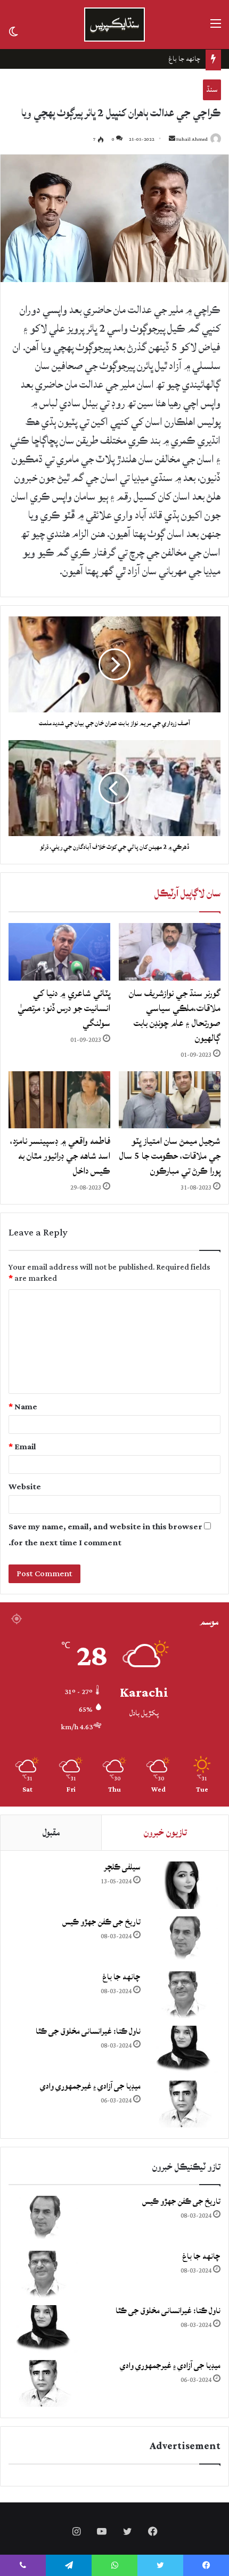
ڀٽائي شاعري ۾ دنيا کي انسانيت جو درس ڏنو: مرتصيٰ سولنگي (64, 1008)
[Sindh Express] (114, 25)
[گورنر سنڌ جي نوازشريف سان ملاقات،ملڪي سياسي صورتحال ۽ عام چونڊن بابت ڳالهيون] (170, 952)
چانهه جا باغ (121, 1977)
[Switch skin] (13, 31)
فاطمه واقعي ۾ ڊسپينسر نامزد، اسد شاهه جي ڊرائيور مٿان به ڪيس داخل (60, 1156)
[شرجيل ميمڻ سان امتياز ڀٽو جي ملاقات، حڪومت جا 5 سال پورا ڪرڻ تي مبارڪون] (170, 1100)
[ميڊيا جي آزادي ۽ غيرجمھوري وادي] (183, 2104)
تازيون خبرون (165, 1832)
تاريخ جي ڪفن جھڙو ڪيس (101, 1922)
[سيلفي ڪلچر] (183, 1885)
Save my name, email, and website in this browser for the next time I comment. (105, 1535)
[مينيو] (216, 29)
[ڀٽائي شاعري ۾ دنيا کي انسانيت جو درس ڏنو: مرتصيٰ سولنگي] (59, 952)
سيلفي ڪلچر (122, 1867)
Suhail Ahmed (192, 139)
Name (23, 1407)
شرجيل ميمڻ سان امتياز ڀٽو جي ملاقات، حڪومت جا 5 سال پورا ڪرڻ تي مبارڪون (170, 1156)
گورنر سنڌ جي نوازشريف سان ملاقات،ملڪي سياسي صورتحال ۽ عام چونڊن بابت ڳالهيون (175, 1016)
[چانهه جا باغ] (183, 1995)
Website (25, 1487)
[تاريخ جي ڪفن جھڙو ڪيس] (183, 1940)
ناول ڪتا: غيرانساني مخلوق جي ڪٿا (154, 59)
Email (22, 1447)
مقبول (51, 1832)
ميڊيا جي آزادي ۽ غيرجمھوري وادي (90, 2086)
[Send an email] (172, 139)
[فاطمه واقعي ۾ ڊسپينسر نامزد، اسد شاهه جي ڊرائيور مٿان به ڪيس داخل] (59, 1100)
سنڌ (212, 89)
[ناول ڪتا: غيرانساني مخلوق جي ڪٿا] (183, 2049)
